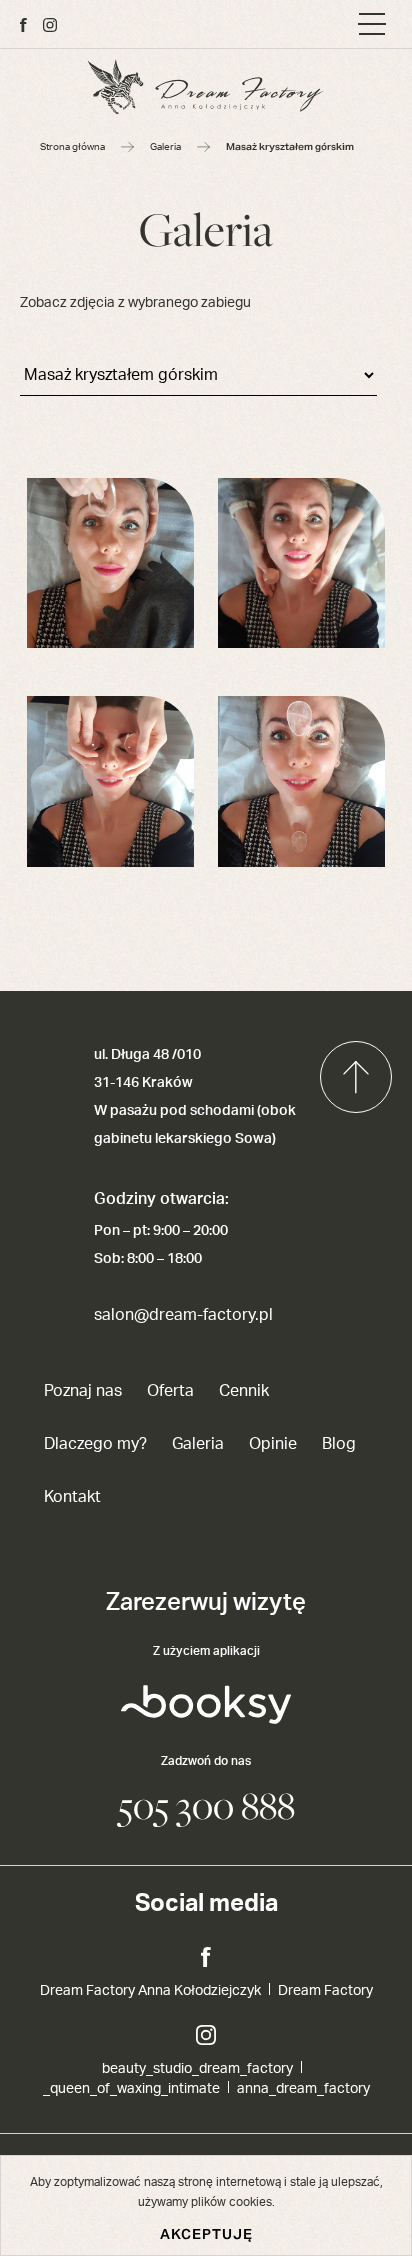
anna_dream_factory (303, 2089)
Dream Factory (325, 1991)
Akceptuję (206, 2234)
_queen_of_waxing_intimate (131, 2089)
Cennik (244, 1391)
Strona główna (72, 147)
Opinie (273, 1444)
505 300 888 (206, 1805)
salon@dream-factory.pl (183, 1315)
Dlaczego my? (95, 1444)
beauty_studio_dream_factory (197, 2069)
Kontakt (72, 1497)
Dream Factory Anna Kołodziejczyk (150, 1991)
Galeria (165, 147)
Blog (339, 1444)
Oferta (170, 1391)
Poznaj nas (83, 1391)
